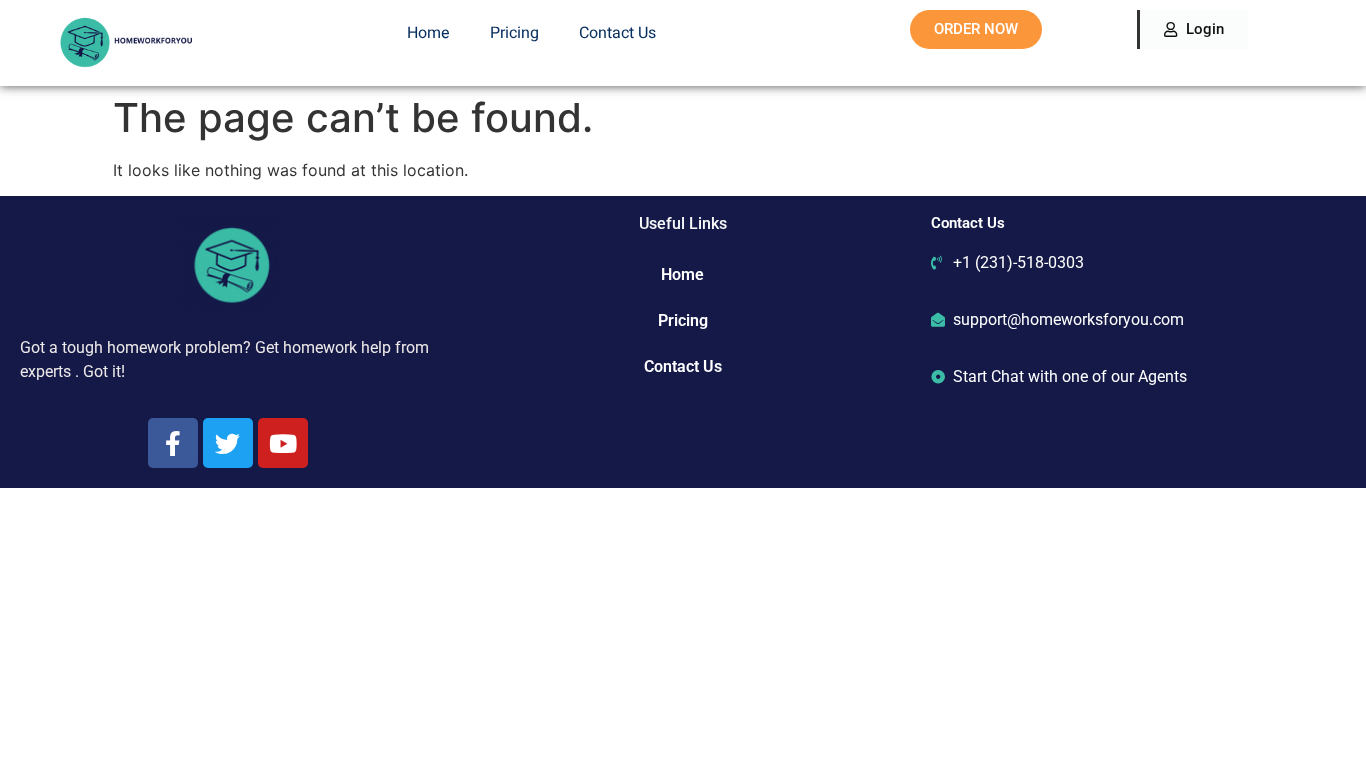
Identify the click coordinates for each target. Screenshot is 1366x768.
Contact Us (617, 33)
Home (428, 33)
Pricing (514, 33)
